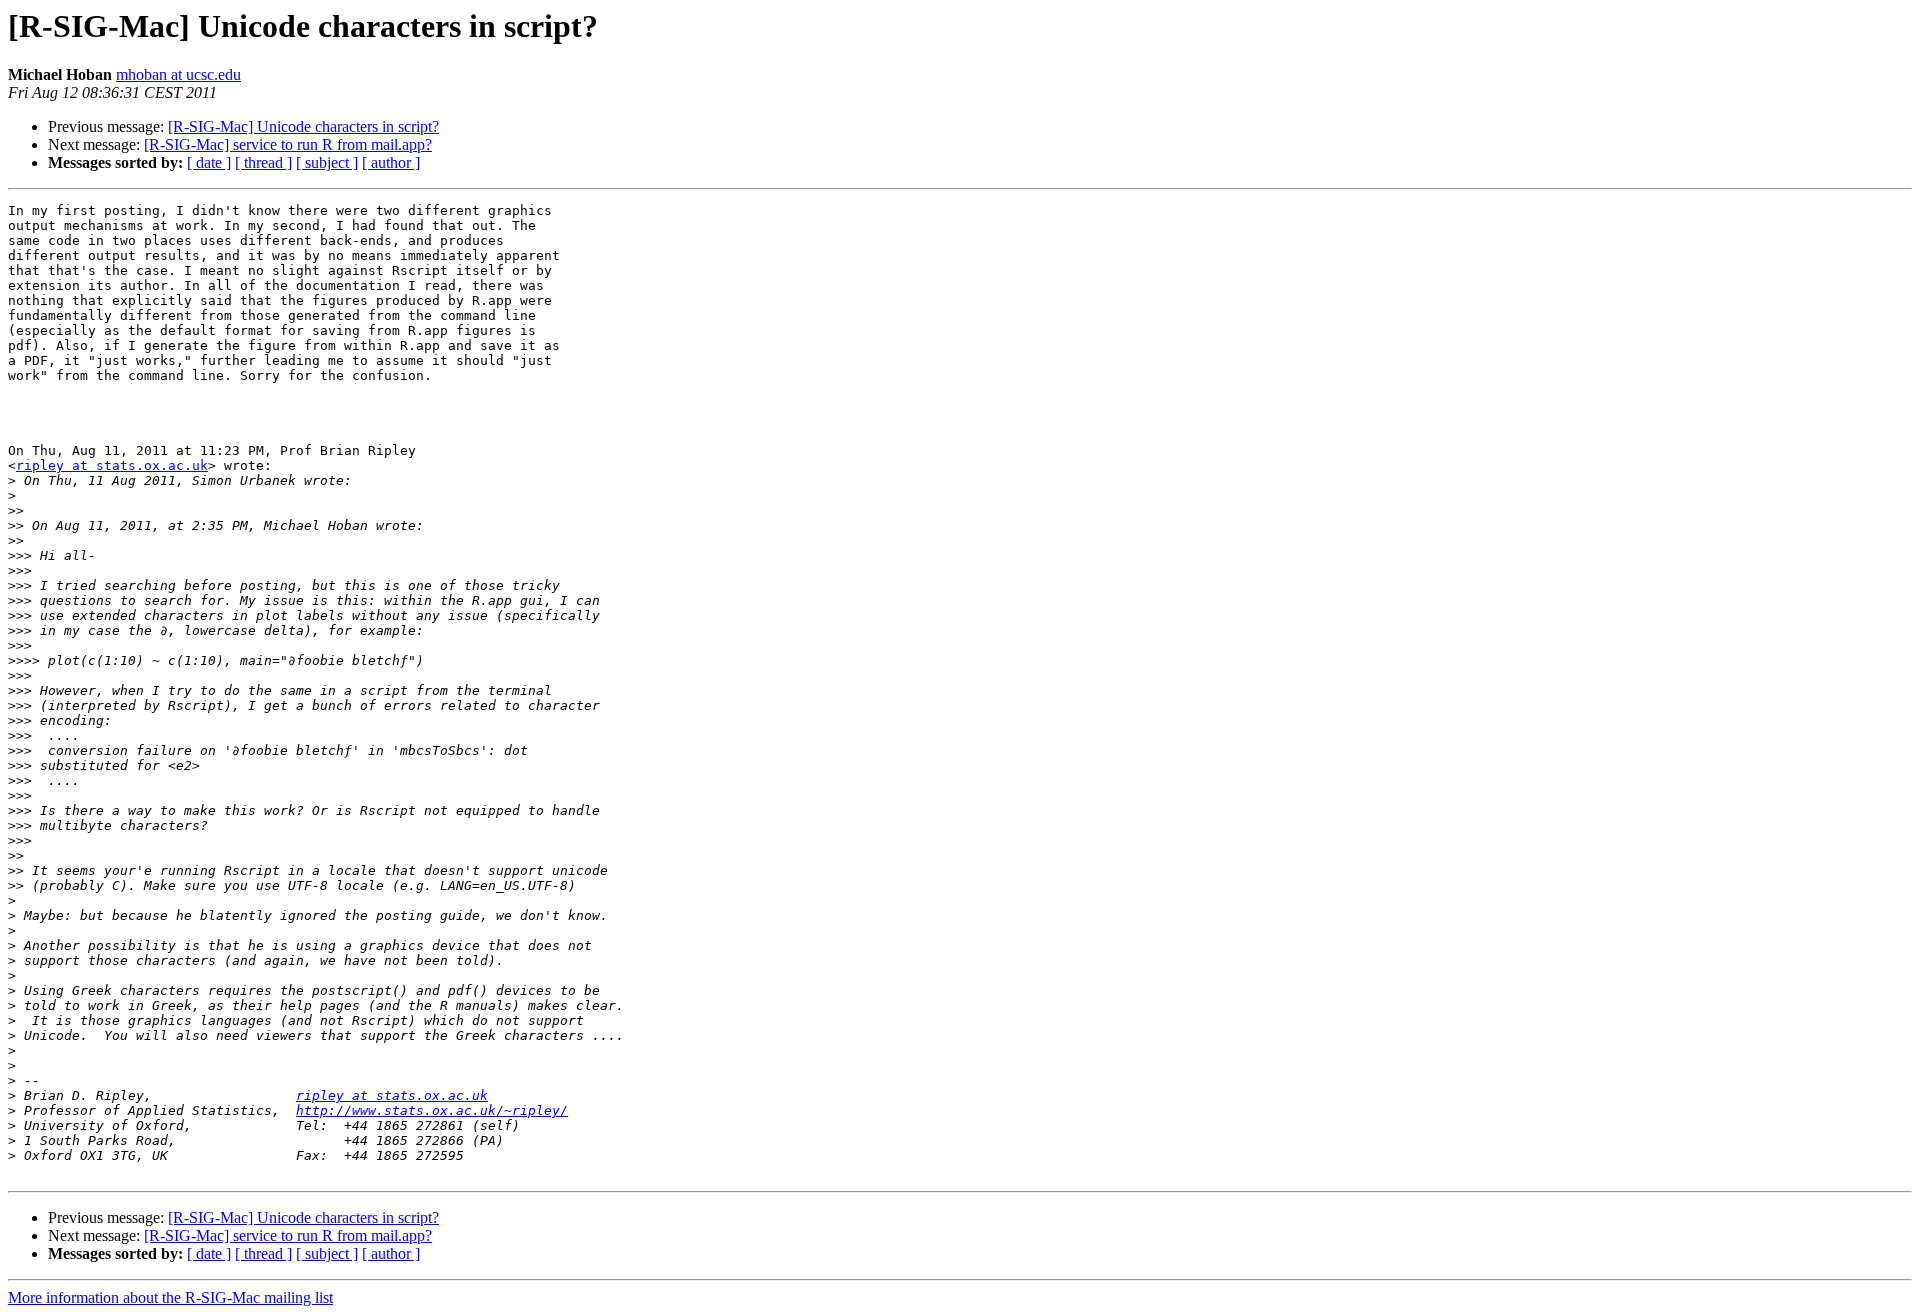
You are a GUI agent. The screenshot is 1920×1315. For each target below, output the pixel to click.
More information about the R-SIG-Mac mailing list (170, 1297)
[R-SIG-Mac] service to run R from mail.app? (288, 144)
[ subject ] (327, 162)
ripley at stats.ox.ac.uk (112, 465)
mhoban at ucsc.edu (178, 74)
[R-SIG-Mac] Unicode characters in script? (303, 126)
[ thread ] (263, 162)
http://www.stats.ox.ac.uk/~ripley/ (432, 1110)
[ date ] (209, 162)
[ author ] (391, 162)
